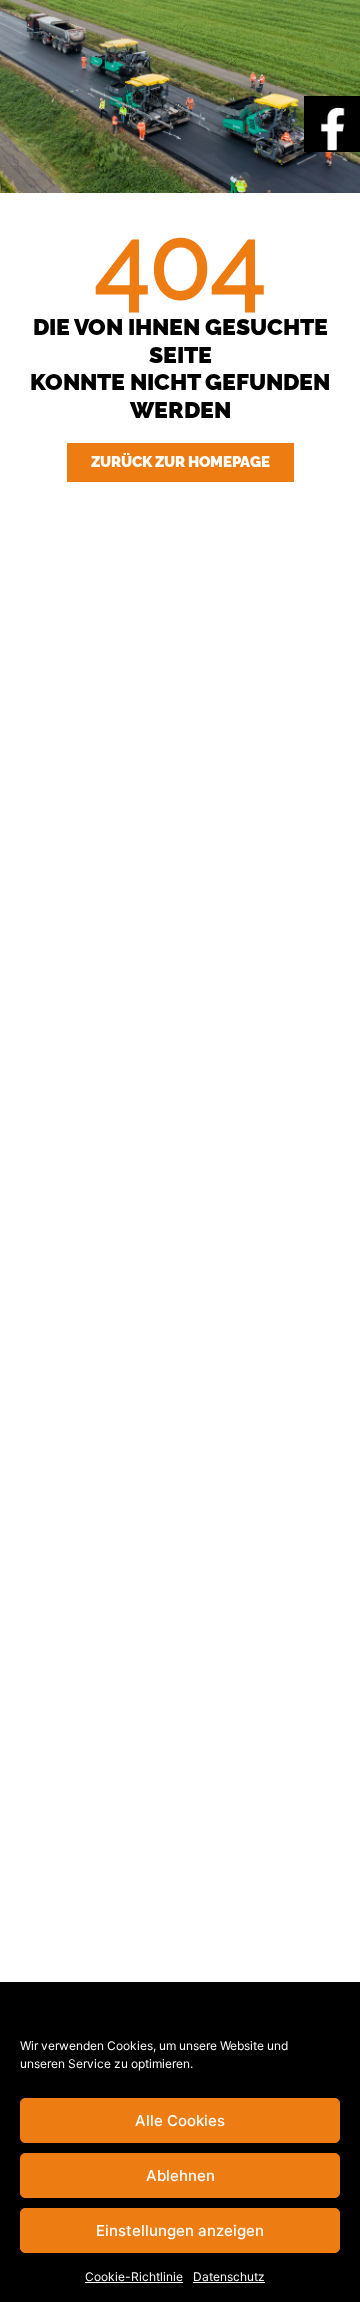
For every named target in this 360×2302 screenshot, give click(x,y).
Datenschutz (229, 2276)
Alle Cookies (180, 2120)
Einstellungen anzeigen (180, 2230)
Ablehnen (180, 2175)
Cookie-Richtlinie (134, 2276)
